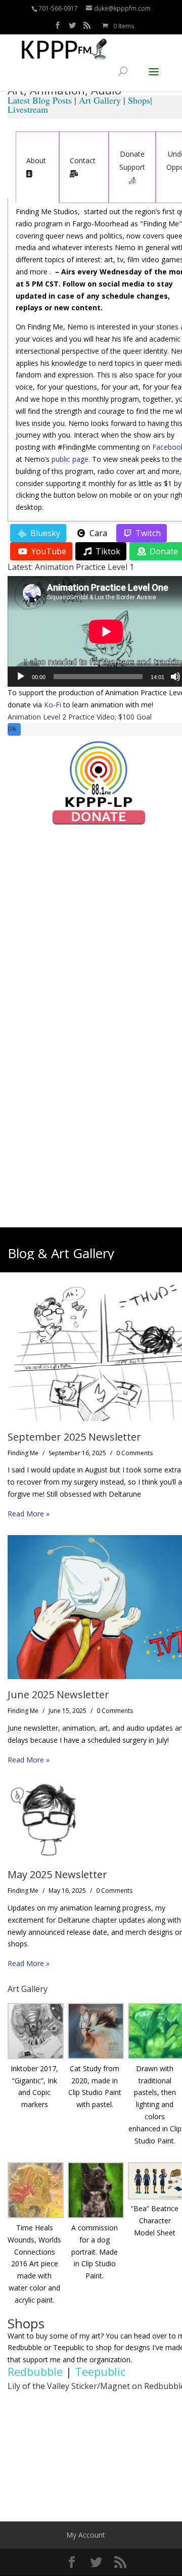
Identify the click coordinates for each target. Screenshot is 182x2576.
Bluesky (44, 533)
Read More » (29, 1514)
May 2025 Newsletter (57, 1874)
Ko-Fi (53, 705)
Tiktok (107, 551)
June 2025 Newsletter (58, 1695)
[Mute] (175, 677)
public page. (71, 459)
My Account (86, 2535)
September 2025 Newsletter (74, 1437)
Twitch (147, 533)
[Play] (21, 677)
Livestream (28, 109)
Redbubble (35, 2371)
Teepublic (100, 2371)
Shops (139, 100)
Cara (97, 533)
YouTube (48, 551)
